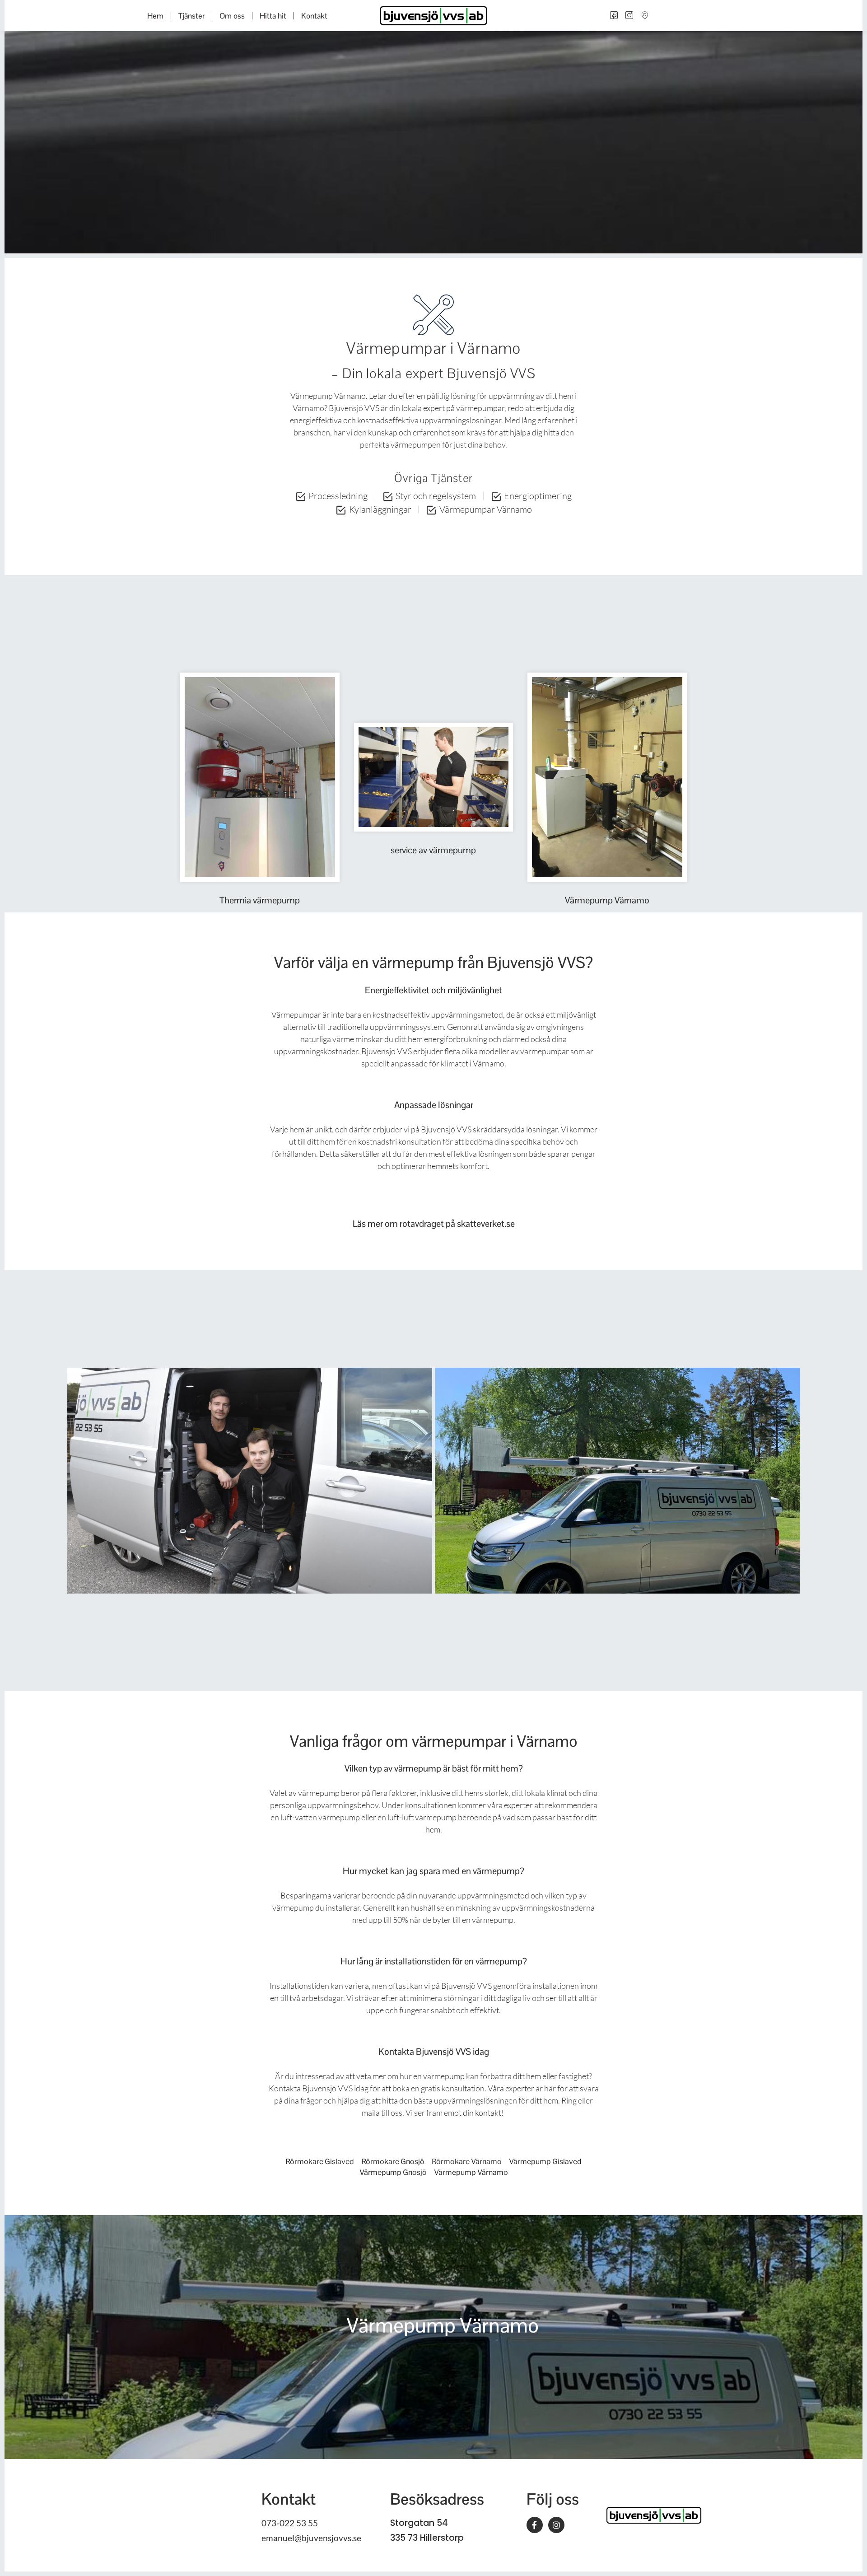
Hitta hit (273, 16)
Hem (155, 16)
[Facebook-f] (535, 2525)
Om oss (232, 16)
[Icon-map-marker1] (644, 16)
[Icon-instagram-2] (629, 16)
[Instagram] (556, 2525)
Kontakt (314, 16)
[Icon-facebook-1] (614, 16)
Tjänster (191, 16)
